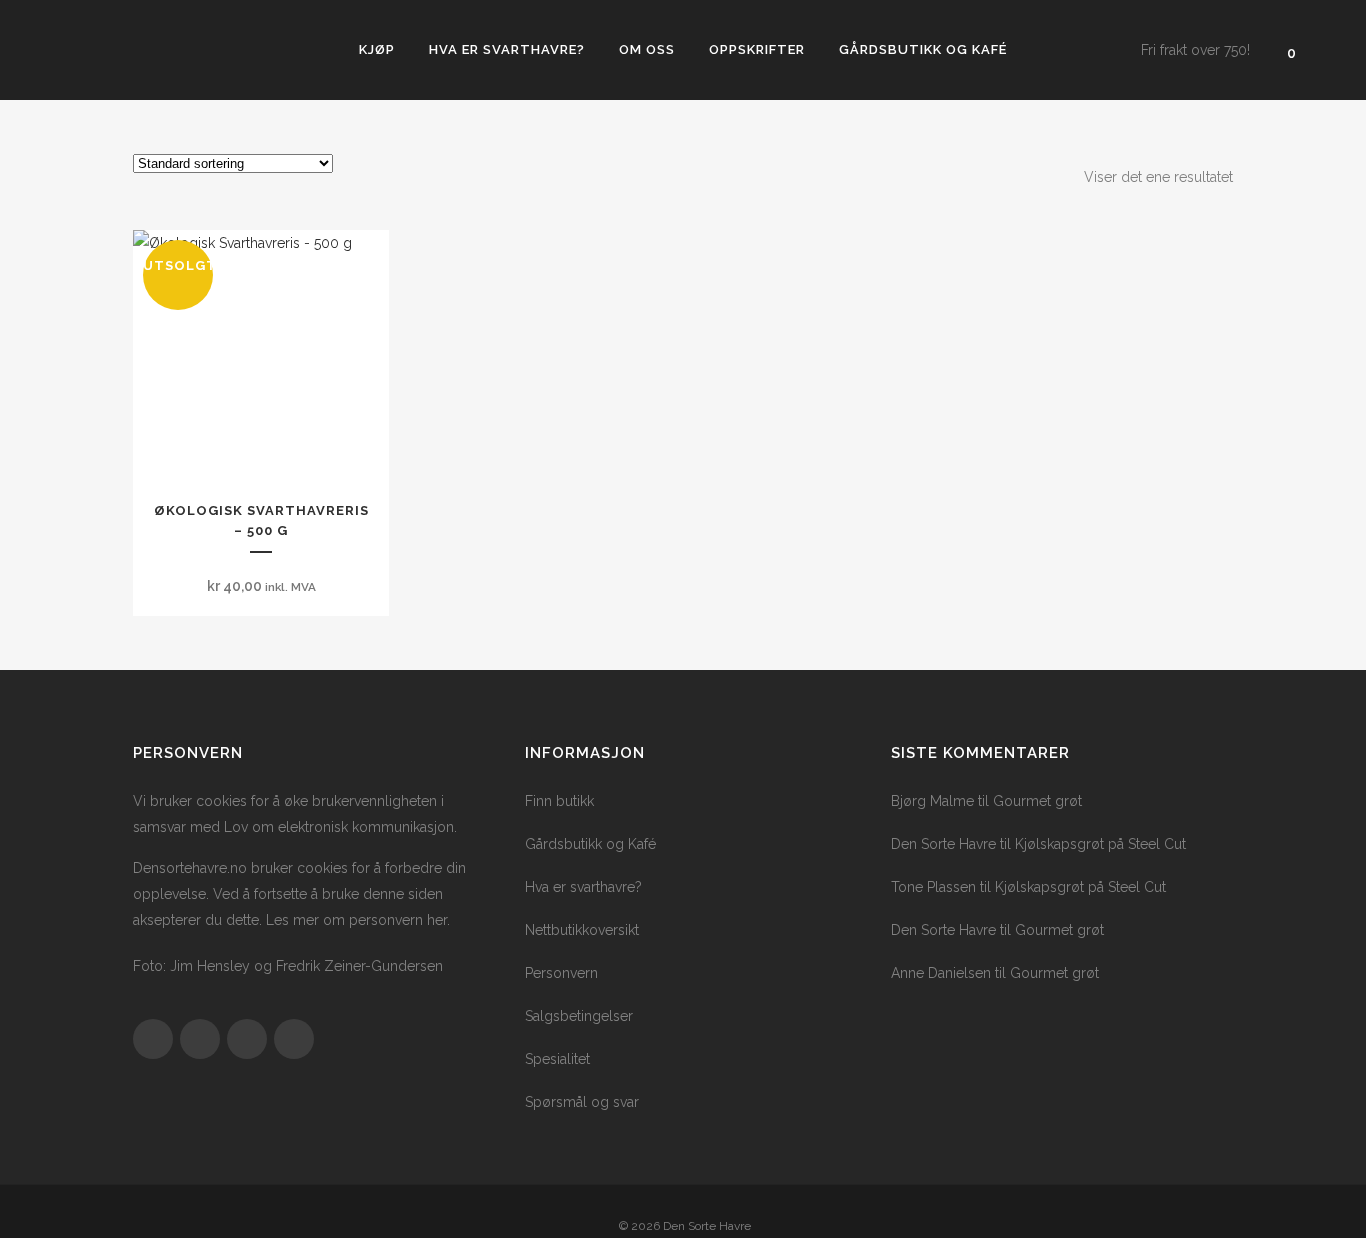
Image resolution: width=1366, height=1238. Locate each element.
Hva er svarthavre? (583, 887)
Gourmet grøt (1037, 801)
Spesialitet (557, 1059)
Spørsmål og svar (582, 1102)
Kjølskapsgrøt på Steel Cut (1100, 844)
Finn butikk (559, 801)
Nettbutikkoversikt (582, 930)
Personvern (561, 973)
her (437, 920)
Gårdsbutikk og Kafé (590, 844)
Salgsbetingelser (579, 1016)
